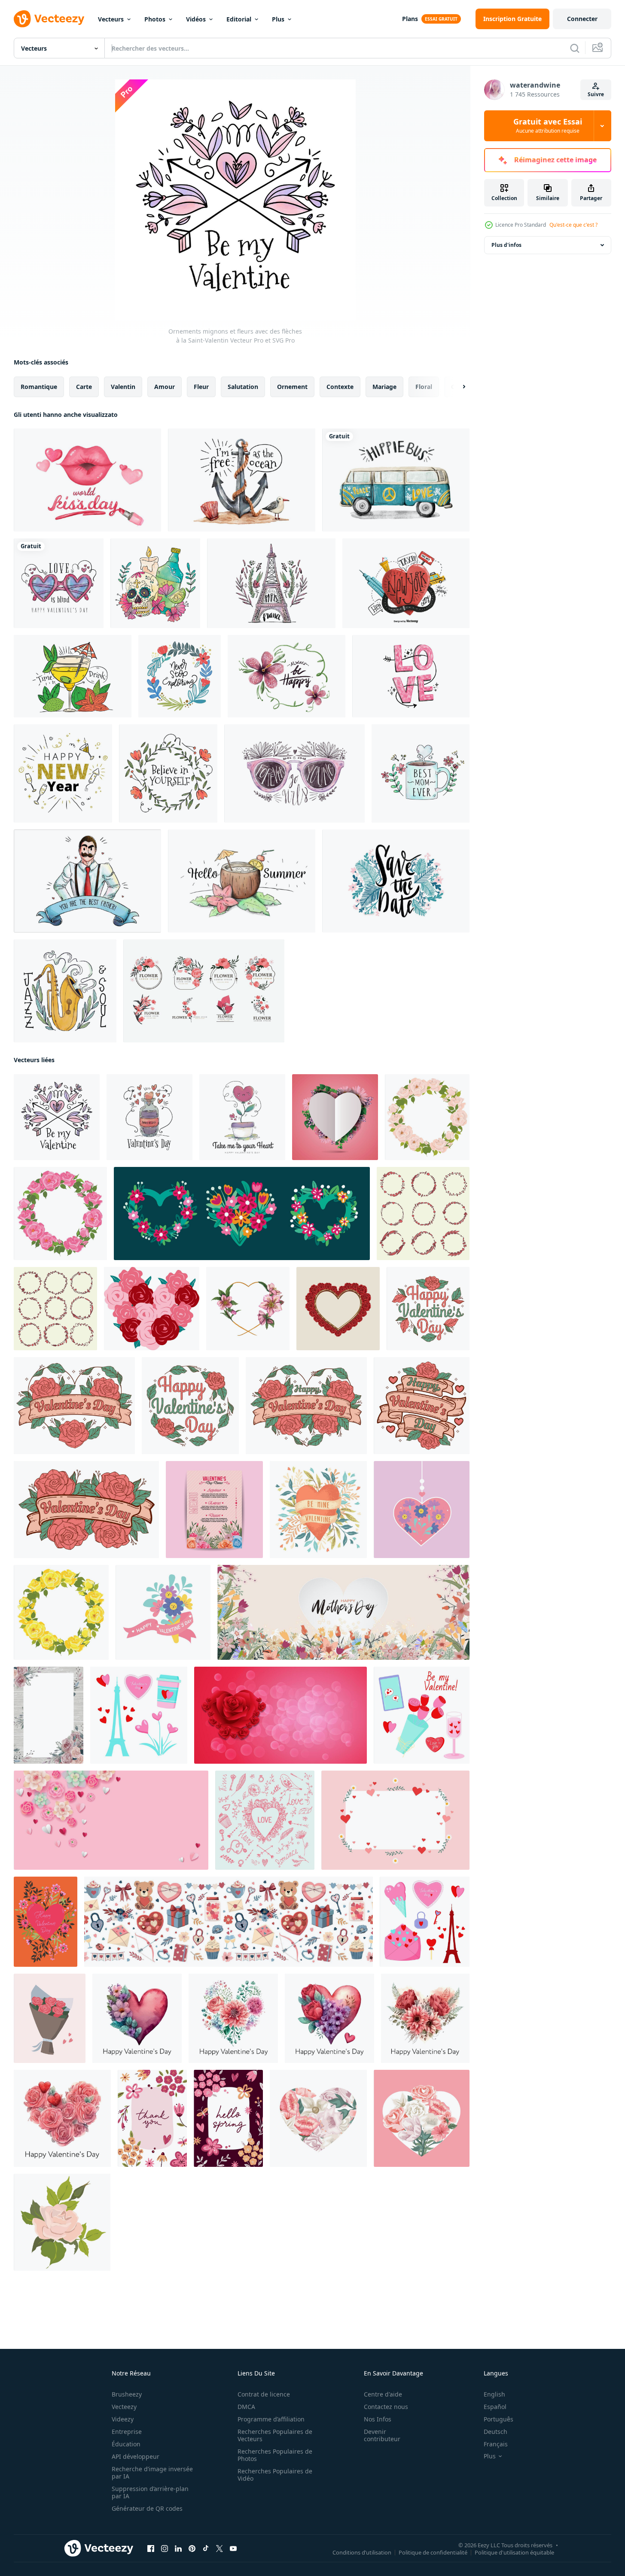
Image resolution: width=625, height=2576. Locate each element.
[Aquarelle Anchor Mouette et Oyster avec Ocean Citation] (242, 480)
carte (84, 387)
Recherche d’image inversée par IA (152, 2473)
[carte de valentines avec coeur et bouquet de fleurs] (422, 2118)
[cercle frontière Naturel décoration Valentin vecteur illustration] (423, 1214)
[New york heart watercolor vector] (406, 583)
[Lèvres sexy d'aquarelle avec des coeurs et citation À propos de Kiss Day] (87, 480)
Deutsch (495, 2432)
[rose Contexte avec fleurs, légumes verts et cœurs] (395, 1820)
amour (165, 387)
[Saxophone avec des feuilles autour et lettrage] (65, 991)
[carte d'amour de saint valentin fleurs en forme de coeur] (318, 2118)
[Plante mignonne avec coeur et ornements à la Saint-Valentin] (242, 1117)
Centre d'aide (383, 2394)
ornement (292, 387)
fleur (201, 387)
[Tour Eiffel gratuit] (271, 583)
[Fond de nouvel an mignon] (63, 773)
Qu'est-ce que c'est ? (573, 225)
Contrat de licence (264, 2394)
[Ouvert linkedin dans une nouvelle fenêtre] (178, 2549)
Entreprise (127, 2432)
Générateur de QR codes (147, 2508)
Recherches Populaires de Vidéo (275, 2475)
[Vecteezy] (49, 19)
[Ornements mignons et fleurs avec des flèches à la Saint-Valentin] (57, 1117)
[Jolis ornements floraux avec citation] (168, 773)
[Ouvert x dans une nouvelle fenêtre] (220, 2549)
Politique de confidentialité (433, 2552)
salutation (243, 387)
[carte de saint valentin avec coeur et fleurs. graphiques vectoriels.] (46, 1922)
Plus (278, 19)
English (494, 2394)
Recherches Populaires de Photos (275, 2455)
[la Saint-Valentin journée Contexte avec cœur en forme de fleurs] (280, 1715)
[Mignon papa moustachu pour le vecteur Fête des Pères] (87, 881)
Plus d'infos (506, 245)
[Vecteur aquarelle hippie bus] (396, 480)
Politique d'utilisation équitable (514, 2552)
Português (498, 2419)
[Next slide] (457, 387)
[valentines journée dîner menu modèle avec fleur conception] (214, 1510)
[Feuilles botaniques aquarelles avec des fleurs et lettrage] (180, 676)
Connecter (582, 19)
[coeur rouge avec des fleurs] (318, 1510)
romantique (39, 387)
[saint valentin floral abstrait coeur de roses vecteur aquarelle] (137, 2018)
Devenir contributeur (382, 2435)
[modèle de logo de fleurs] (204, 991)
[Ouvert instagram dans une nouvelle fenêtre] (165, 2549)
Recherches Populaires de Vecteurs (275, 2435)
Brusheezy (127, 2394)
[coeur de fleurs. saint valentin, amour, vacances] (422, 1510)
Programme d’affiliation (271, 2419)
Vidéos (196, 19)
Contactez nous (386, 2407)
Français (496, 2444)
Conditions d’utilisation (362, 2552)
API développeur (136, 2456)
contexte (340, 387)
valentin (123, 387)
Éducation (126, 2444)
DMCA (246, 2407)
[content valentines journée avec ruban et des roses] (74, 1406)
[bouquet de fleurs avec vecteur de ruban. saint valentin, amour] (163, 1612)
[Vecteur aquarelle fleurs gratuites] (287, 676)
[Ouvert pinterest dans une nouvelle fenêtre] (192, 2549)
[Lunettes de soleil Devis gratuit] (294, 773)
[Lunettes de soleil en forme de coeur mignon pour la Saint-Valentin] (59, 583)
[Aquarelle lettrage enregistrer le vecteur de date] (396, 881)
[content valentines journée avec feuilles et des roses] (428, 1309)
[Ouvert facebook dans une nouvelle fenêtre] (151, 2549)
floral (424, 387)
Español (495, 2407)
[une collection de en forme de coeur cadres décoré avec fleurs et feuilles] (242, 1214)
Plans (410, 19)
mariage (384, 387)
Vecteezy (124, 2407)
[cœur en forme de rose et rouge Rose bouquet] (152, 1309)
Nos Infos (378, 2419)
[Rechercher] (575, 48)
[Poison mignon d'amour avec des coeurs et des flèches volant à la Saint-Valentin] (149, 1117)
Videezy (123, 2419)
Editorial (239, 19)
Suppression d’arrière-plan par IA (150, 2492)
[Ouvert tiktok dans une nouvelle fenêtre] (206, 2549)
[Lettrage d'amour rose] (411, 676)
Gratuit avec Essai (548, 126)
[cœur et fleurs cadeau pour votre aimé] (335, 1117)
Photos (155, 19)
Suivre (596, 94)
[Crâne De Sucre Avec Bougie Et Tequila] (155, 583)
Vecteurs (111, 19)
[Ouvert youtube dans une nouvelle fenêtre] (233, 2549)
